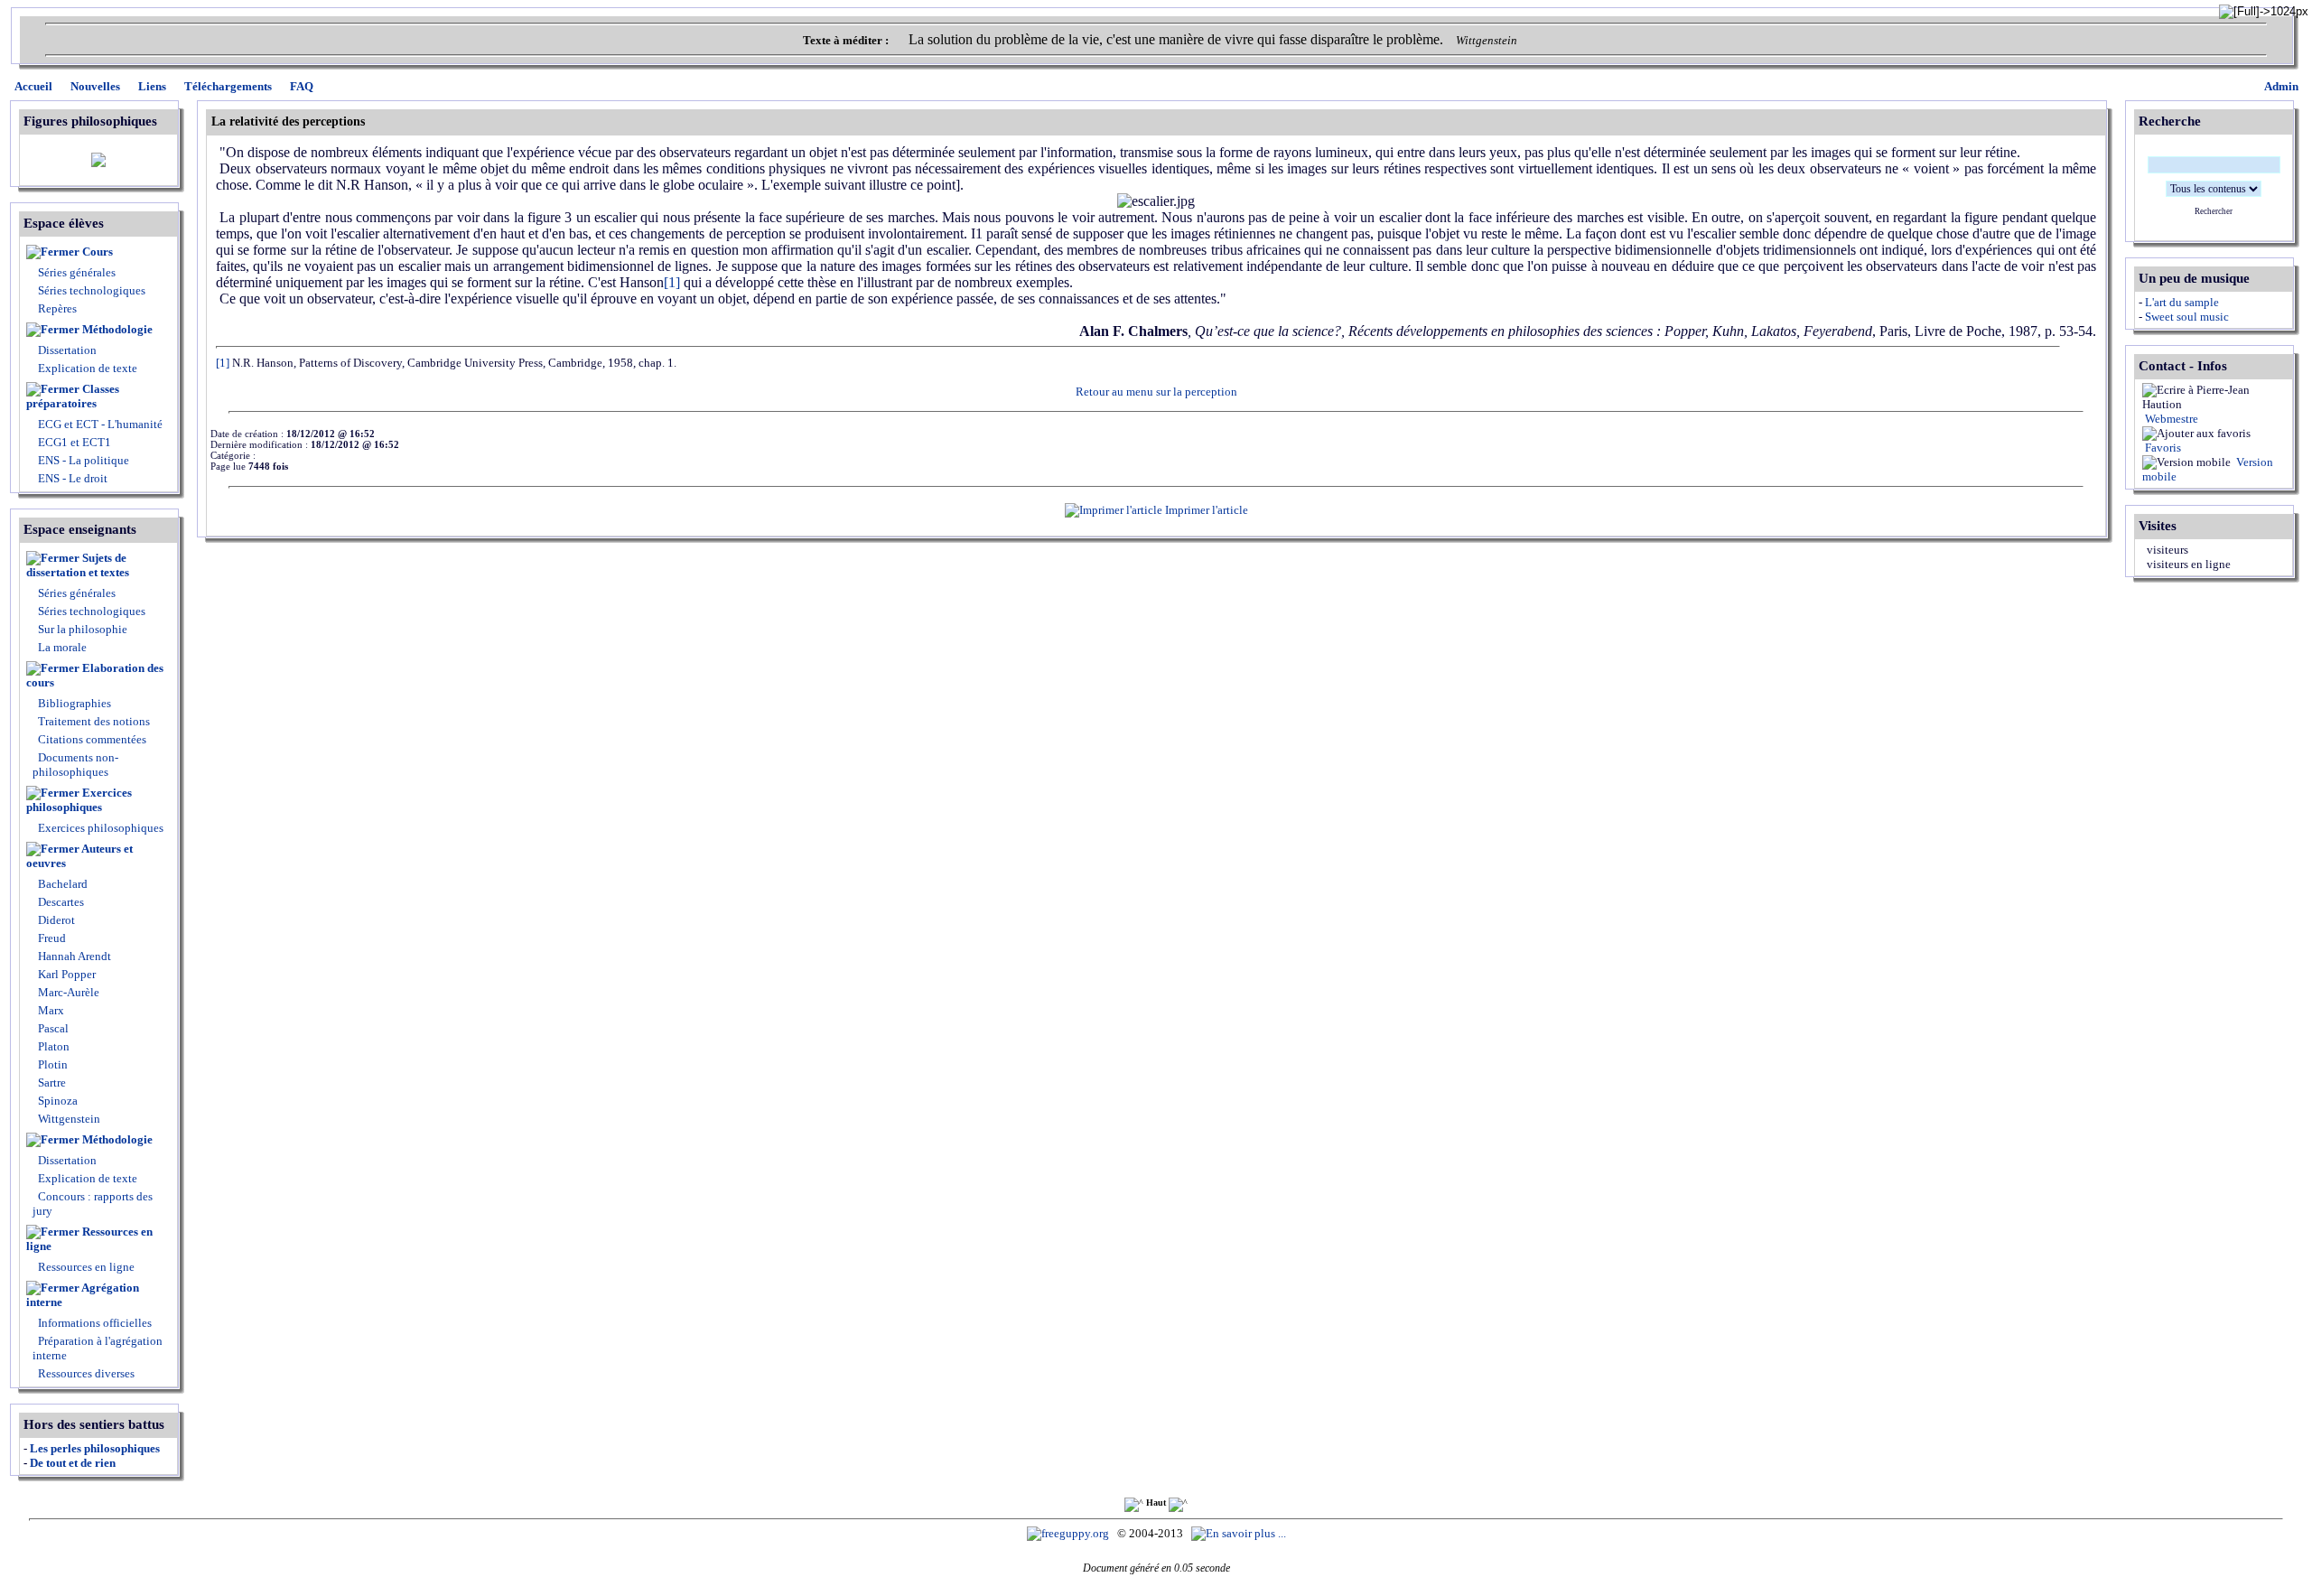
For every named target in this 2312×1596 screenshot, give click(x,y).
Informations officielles (93, 1323)
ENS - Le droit (71, 478)
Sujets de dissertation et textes (78, 565)
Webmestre (2170, 419)
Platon (52, 1046)
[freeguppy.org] (1069, 1533)
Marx (50, 1010)
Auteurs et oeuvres (79, 856)
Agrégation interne (83, 1295)
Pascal (52, 1028)
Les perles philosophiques (95, 1448)
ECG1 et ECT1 (73, 442)
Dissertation (67, 350)
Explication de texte (88, 368)
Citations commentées (92, 739)
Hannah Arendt (73, 956)
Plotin (51, 1064)
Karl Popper (65, 974)
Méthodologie (117, 329)
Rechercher (2214, 211)
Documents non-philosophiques (75, 765)
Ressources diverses (85, 1373)
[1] (672, 282)
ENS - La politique (82, 460)
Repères (57, 308)
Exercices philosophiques (79, 800)
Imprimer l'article (1205, 510)
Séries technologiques (92, 290)
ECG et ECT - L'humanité (99, 424)
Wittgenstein (68, 1119)
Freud (51, 938)
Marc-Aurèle (67, 992)
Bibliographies (75, 703)
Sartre (51, 1083)
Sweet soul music (2187, 317)
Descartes (60, 902)
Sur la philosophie (83, 629)
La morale (61, 647)
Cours (98, 252)
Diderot (55, 920)
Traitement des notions (94, 721)
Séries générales (77, 272)
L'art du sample (2182, 302)
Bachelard (61, 884)
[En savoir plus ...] (1240, 1533)
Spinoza (56, 1101)
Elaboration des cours (95, 675)
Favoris (2162, 448)
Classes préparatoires (73, 396)
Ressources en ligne (89, 1239)
